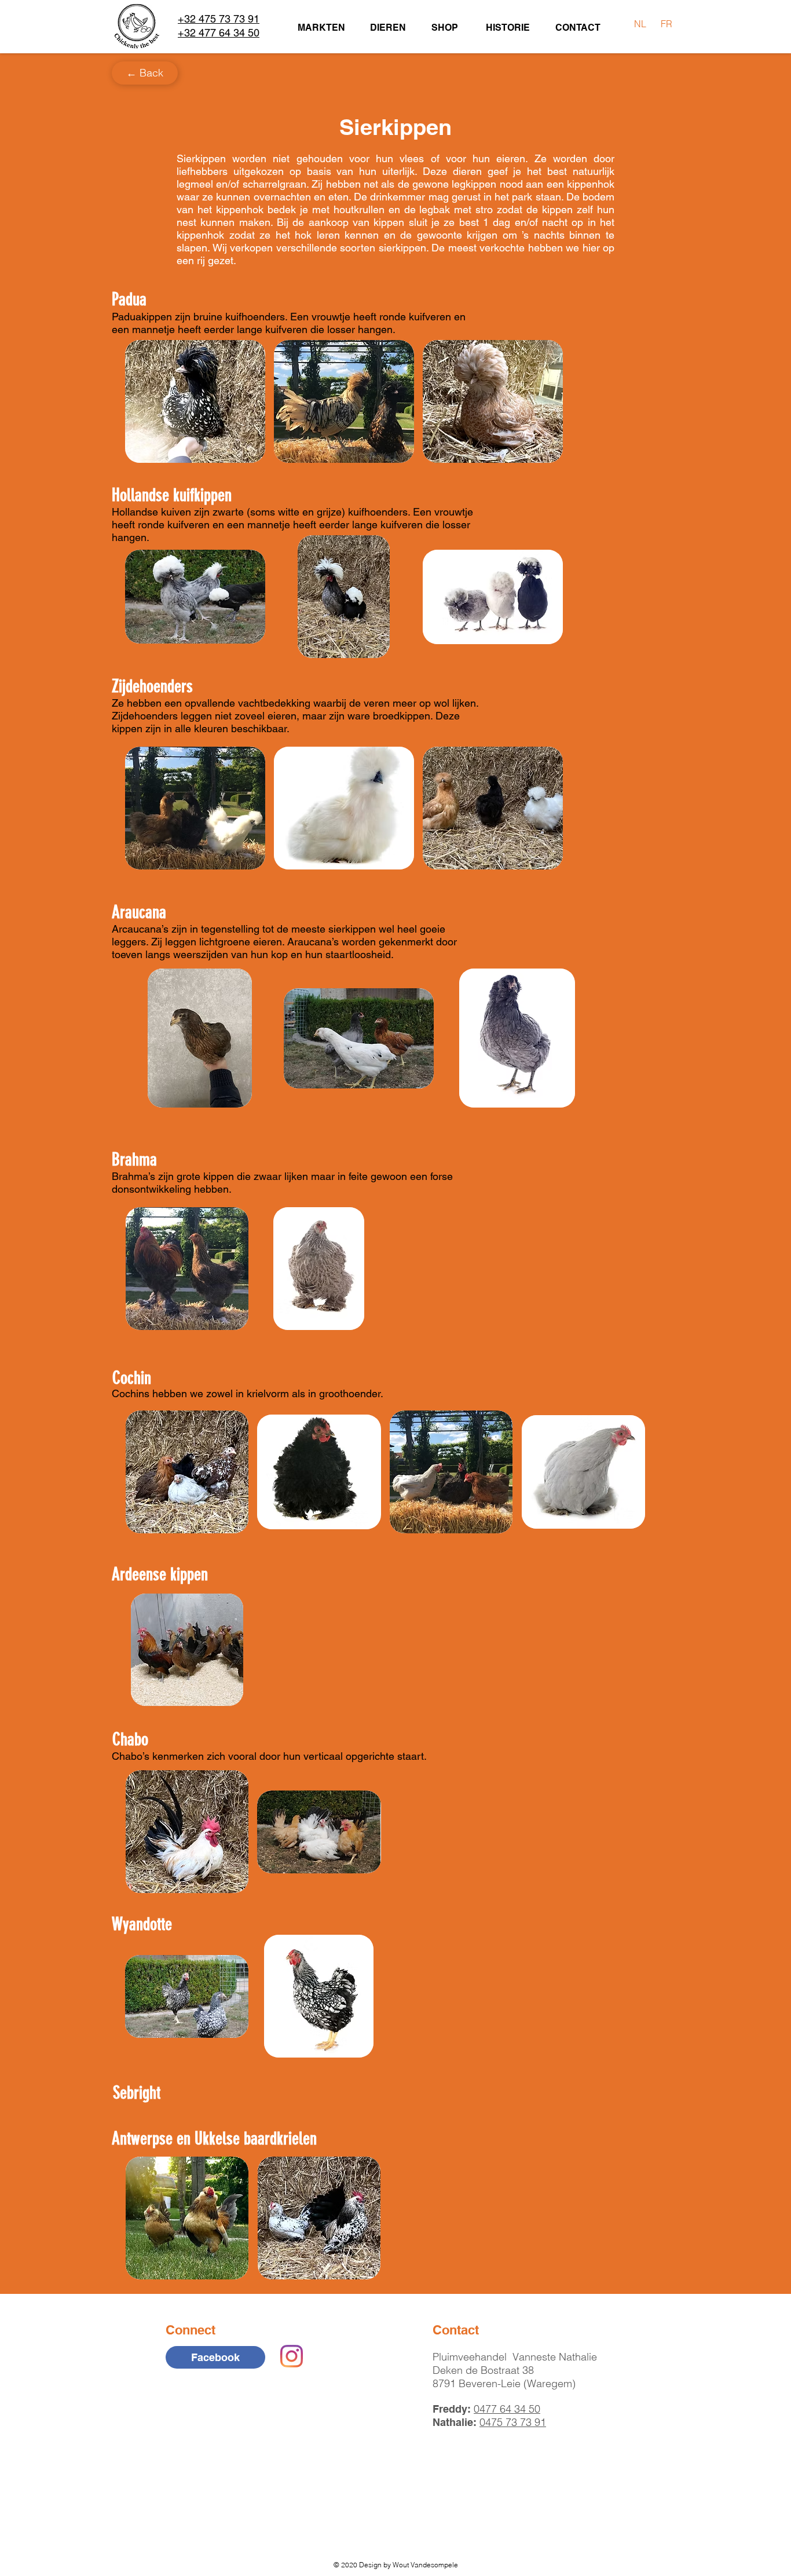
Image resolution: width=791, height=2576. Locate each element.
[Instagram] (292, 2356)
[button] (195, 401)
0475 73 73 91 (513, 2422)
